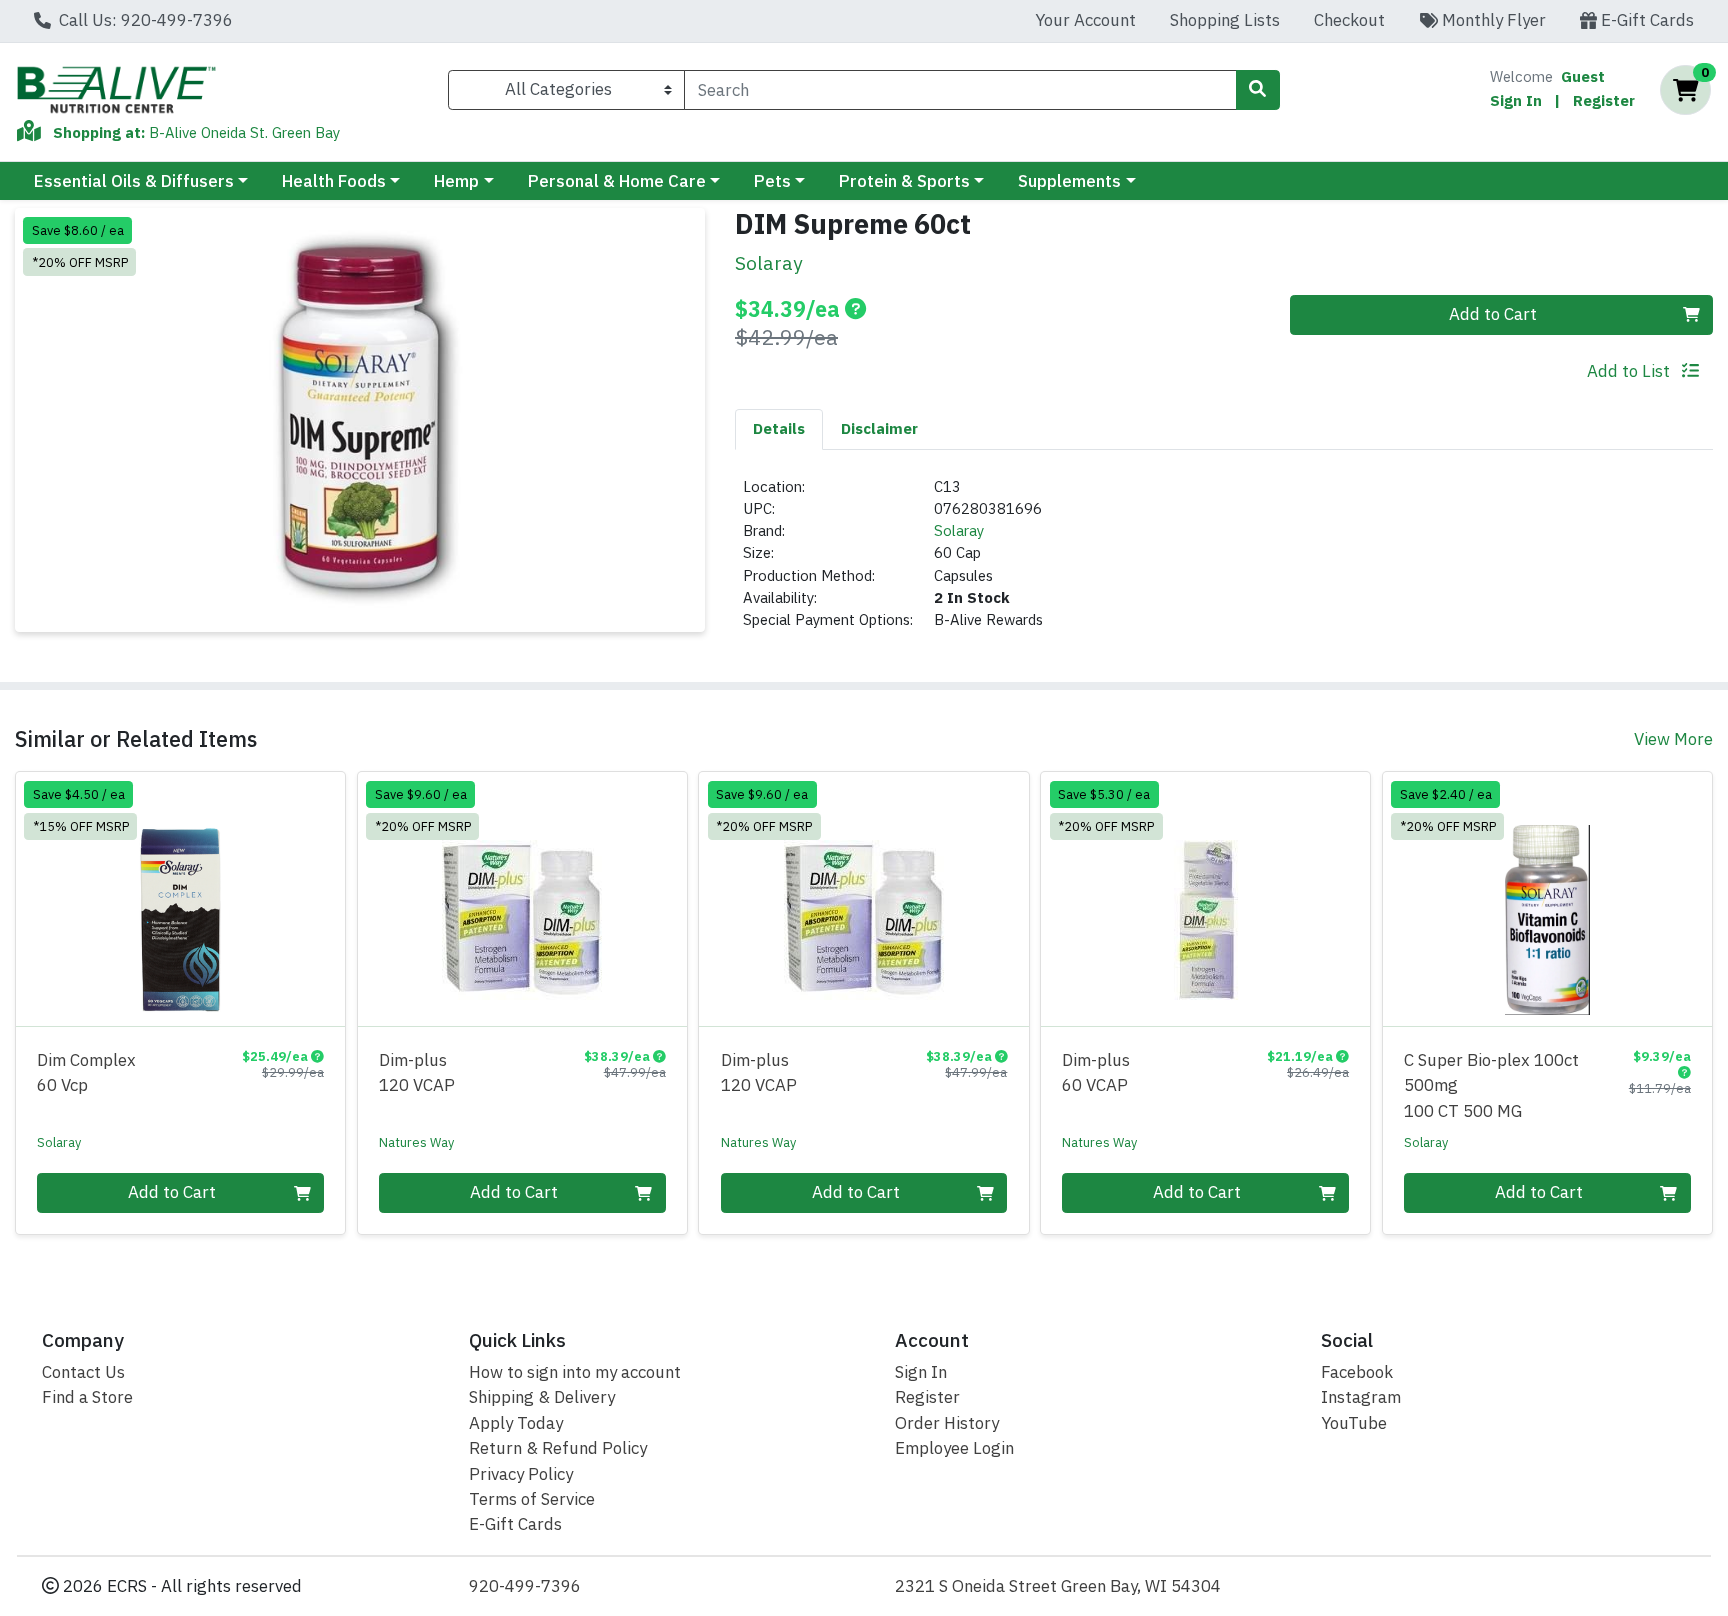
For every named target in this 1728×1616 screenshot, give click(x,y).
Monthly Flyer (1492, 20)
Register (1604, 100)
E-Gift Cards (1645, 20)
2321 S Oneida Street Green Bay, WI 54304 (1058, 1586)
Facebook (1357, 1372)
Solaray (959, 530)
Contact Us (83, 1372)
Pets (772, 181)
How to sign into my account (575, 1372)
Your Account (1085, 20)
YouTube (1354, 1423)
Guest (1583, 76)
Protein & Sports (904, 181)
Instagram (1361, 1397)
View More (1673, 739)
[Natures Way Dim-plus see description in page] (522, 899)
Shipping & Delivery (542, 1397)
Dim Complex (86, 1072)
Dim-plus (417, 1072)
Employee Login (954, 1448)
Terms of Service (532, 1499)
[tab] (779, 429)
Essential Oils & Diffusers (134, 181)
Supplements (1069, 181)
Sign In (1516, 100)
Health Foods (334, 181)
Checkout (1349, 20)
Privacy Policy (521, 1474)
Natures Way (416, 1142)
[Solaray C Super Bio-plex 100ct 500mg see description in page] (1547, 899)
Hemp (456, 181)
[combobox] (960, 90)
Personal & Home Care (617, 181)
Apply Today (516, 1423)
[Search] (1258, 90)
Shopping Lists (1225, 20)
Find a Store (87, 1397)
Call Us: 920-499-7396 (144, 20)
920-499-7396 (525, 1586)
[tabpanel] (1224, 562)
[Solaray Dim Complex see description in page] (181, 899)
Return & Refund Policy (558, 1448)
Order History (947, 1423)
